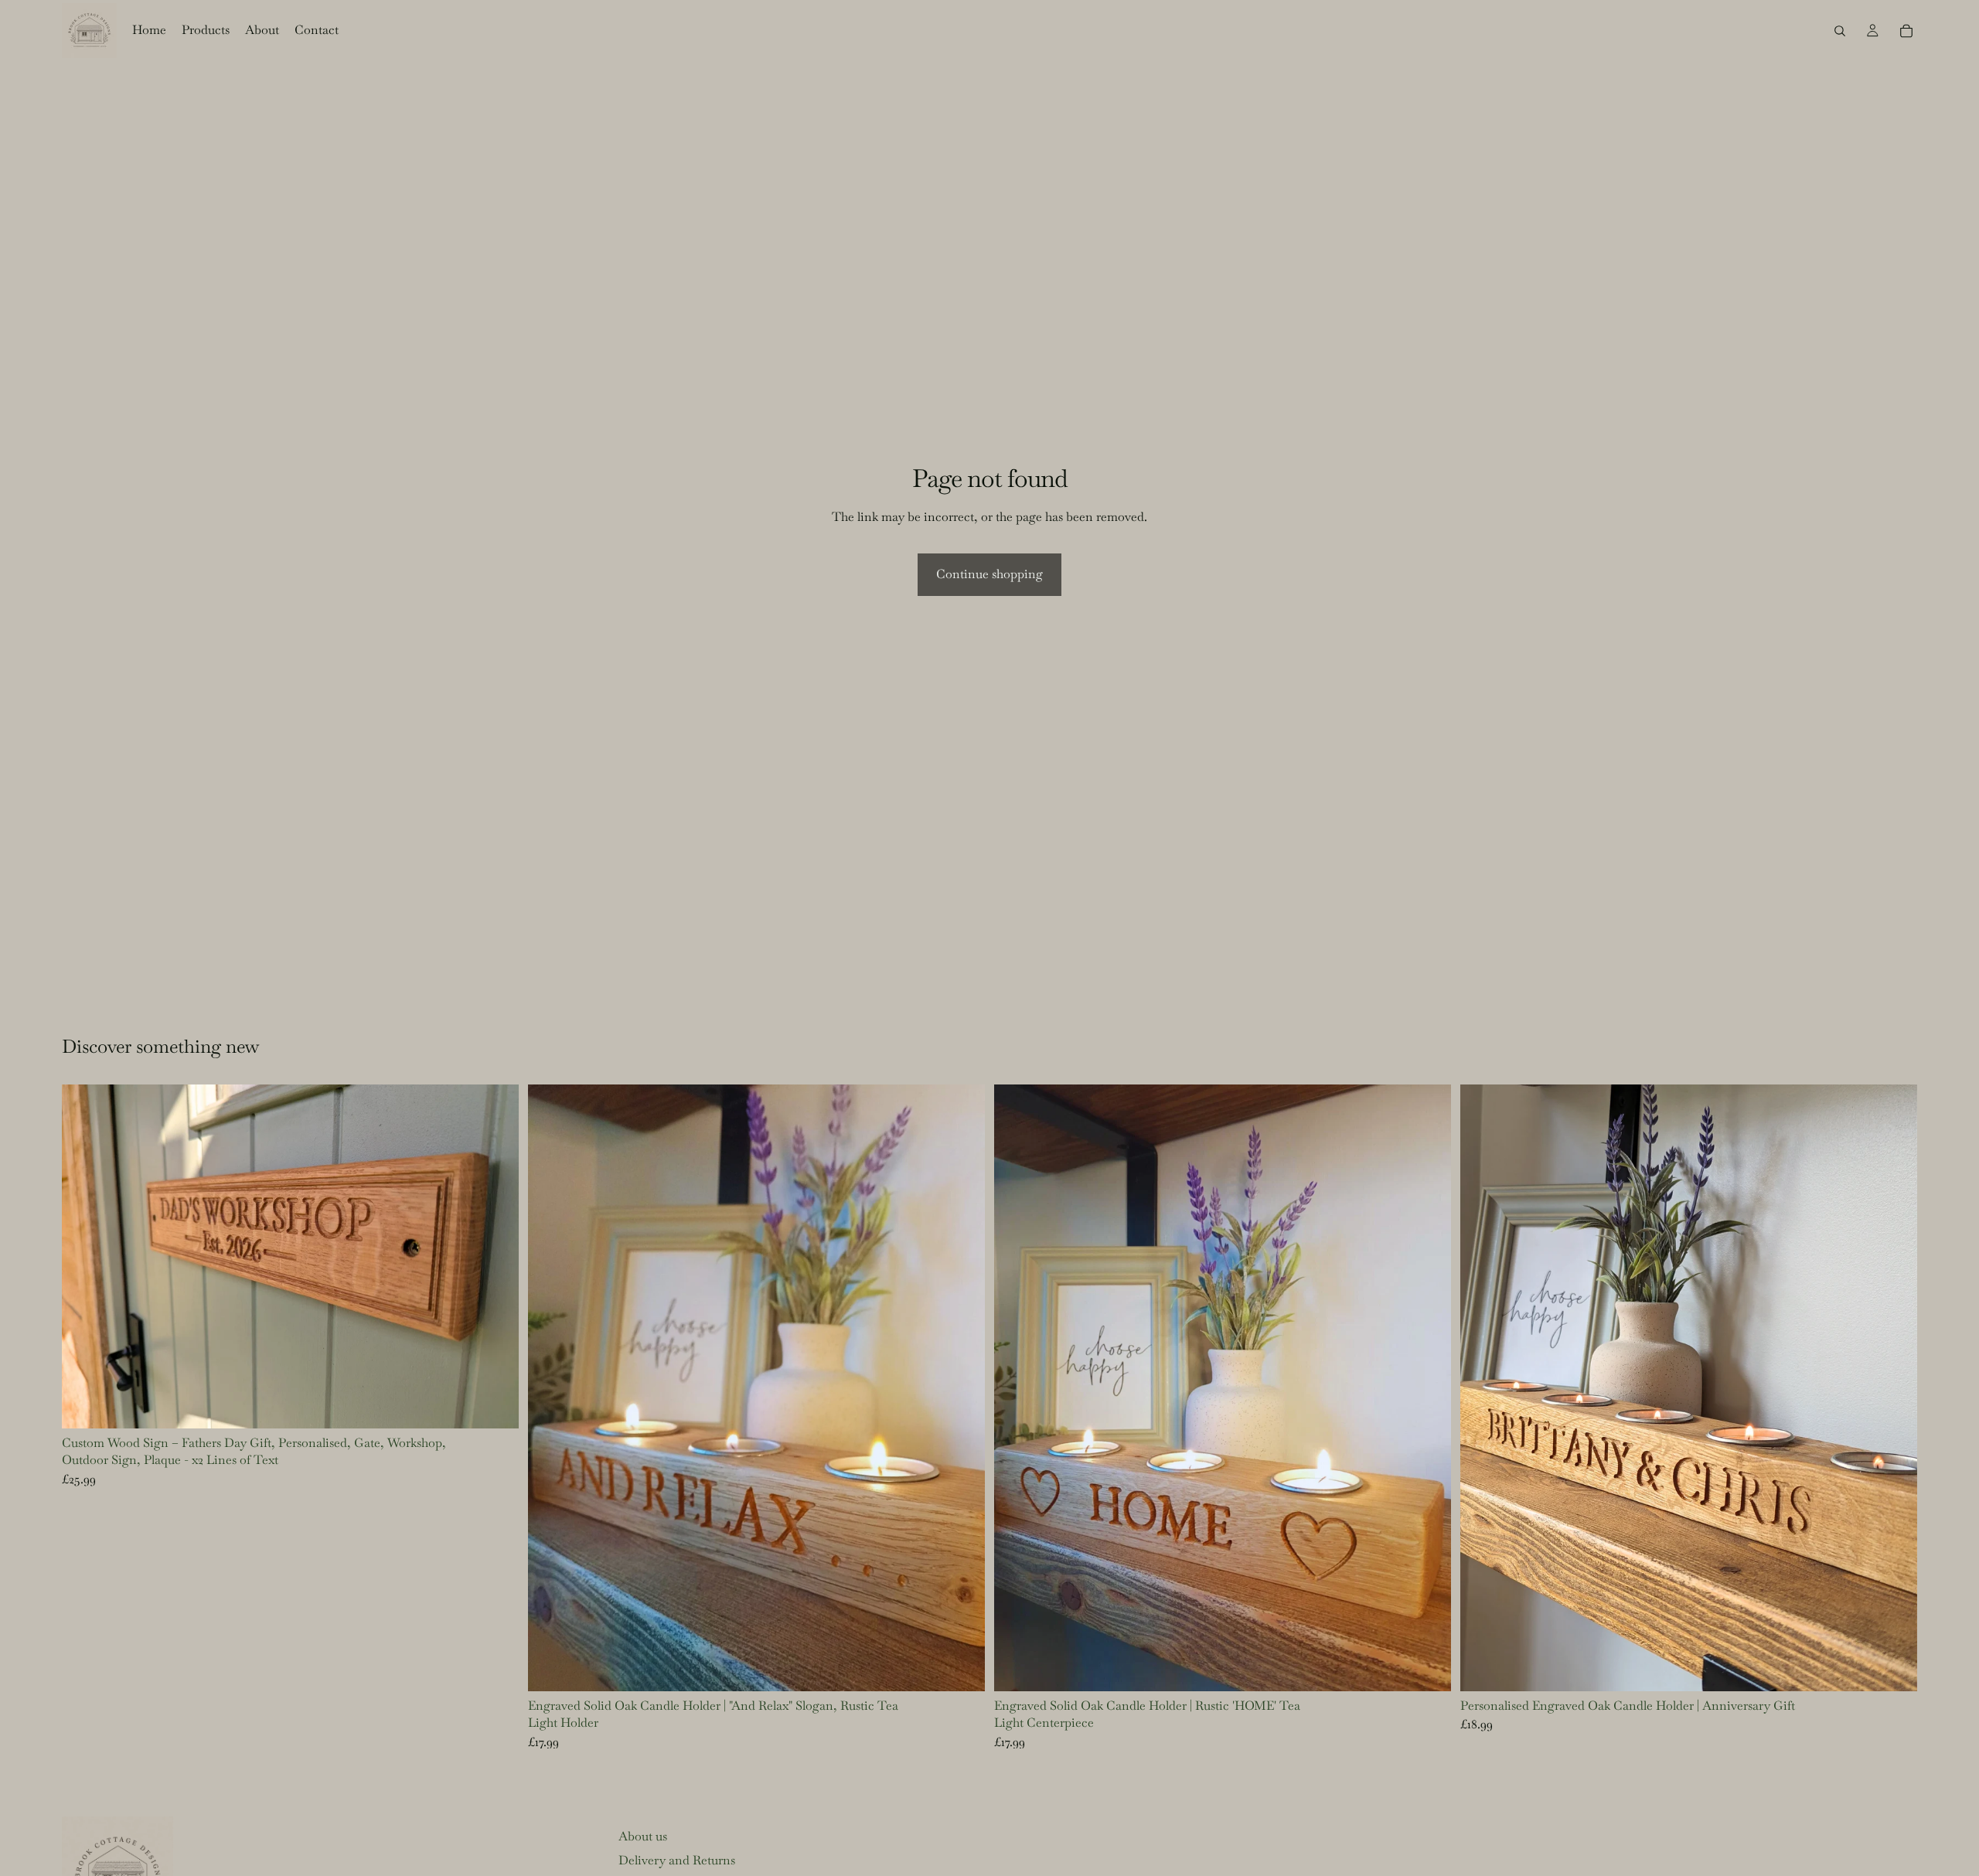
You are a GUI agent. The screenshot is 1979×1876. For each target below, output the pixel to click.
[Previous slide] (85, 1256)
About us (643, 1836)
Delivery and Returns (677, 1860)
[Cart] (1906, 31)
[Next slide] (496, 1256)
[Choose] (495, 1404)
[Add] (961, 1667)
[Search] (1840, 31)
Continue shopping (989, 574)
